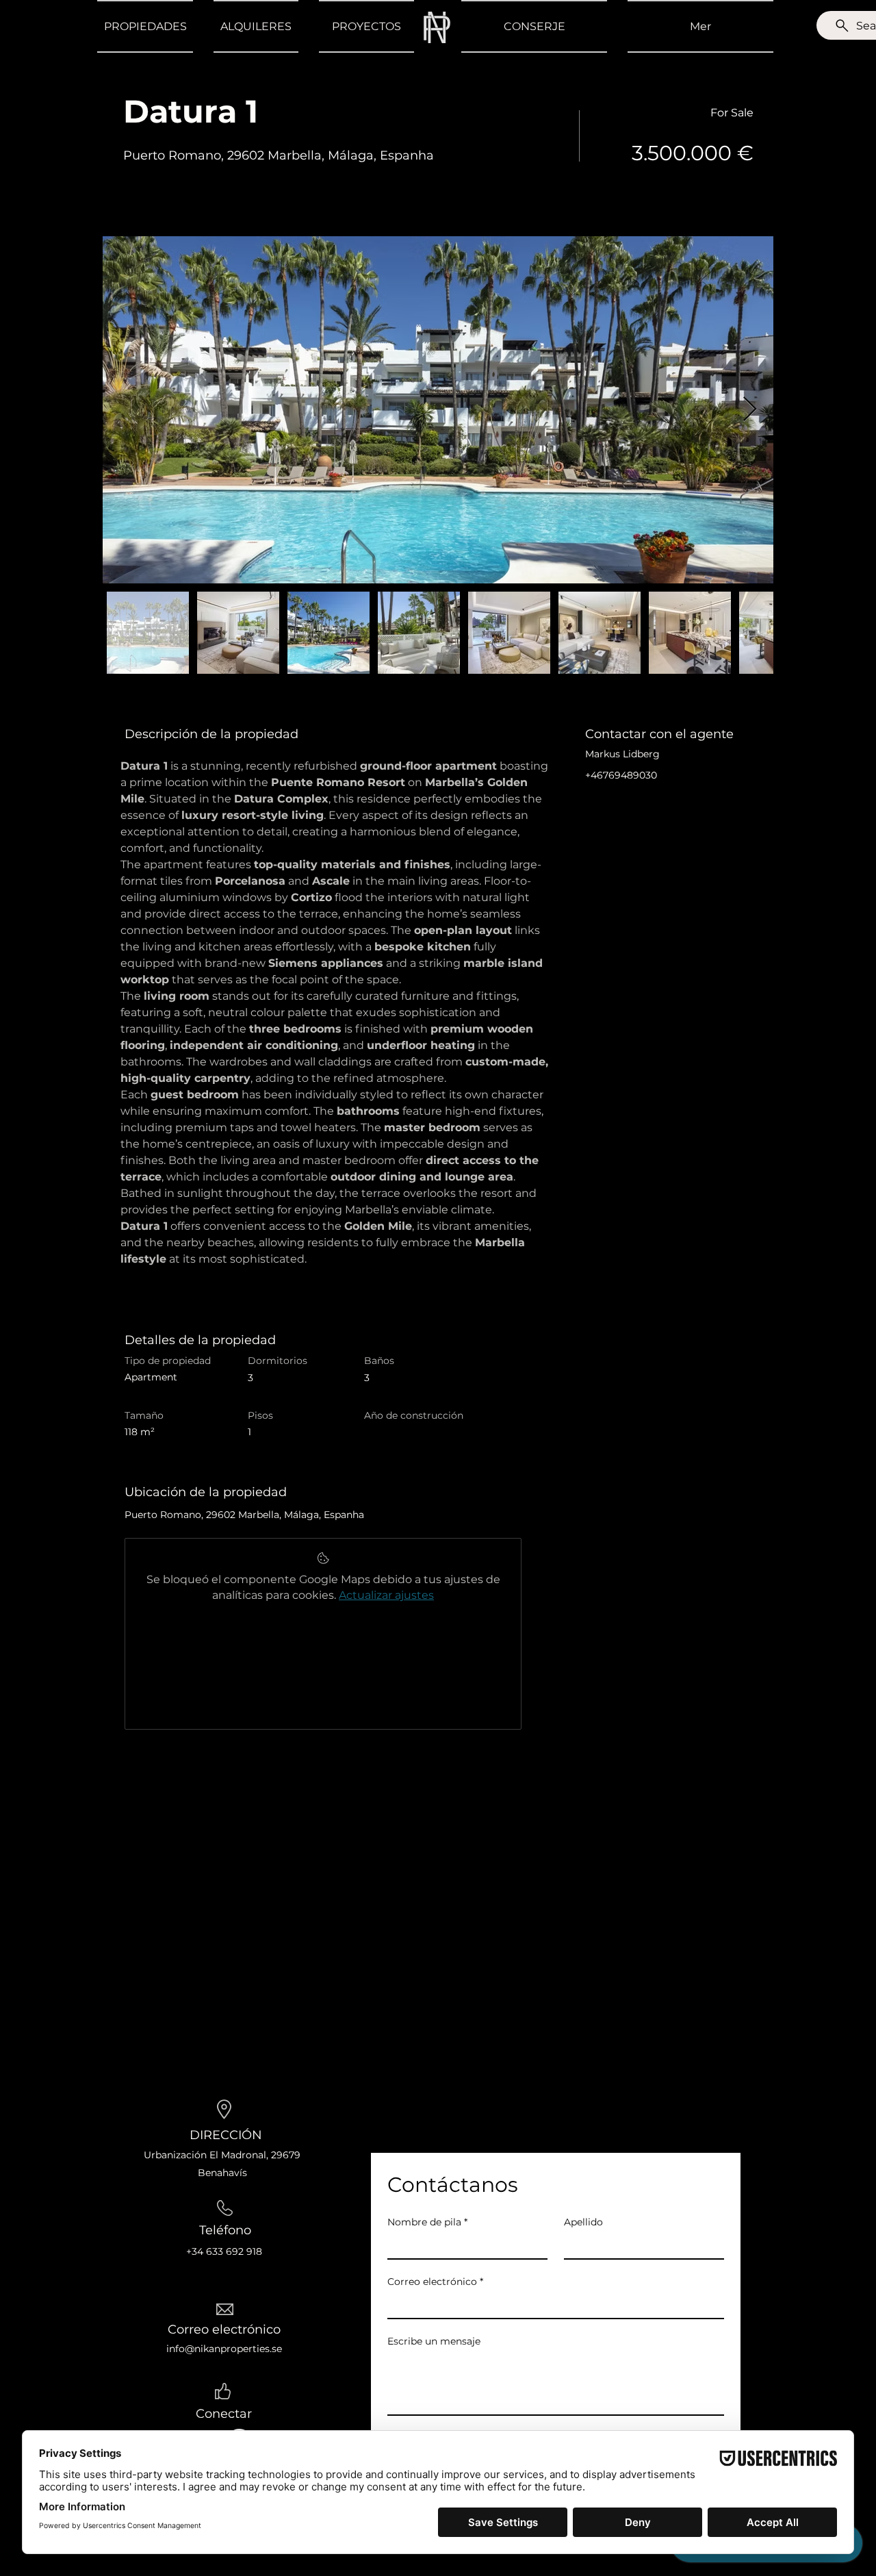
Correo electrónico (435, 2282)
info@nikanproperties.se (224, 2349)
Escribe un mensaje (434, 2341)
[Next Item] (750, 410)
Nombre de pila (427, 2222)
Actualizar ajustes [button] (386, 1595)
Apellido (583, 2222)
